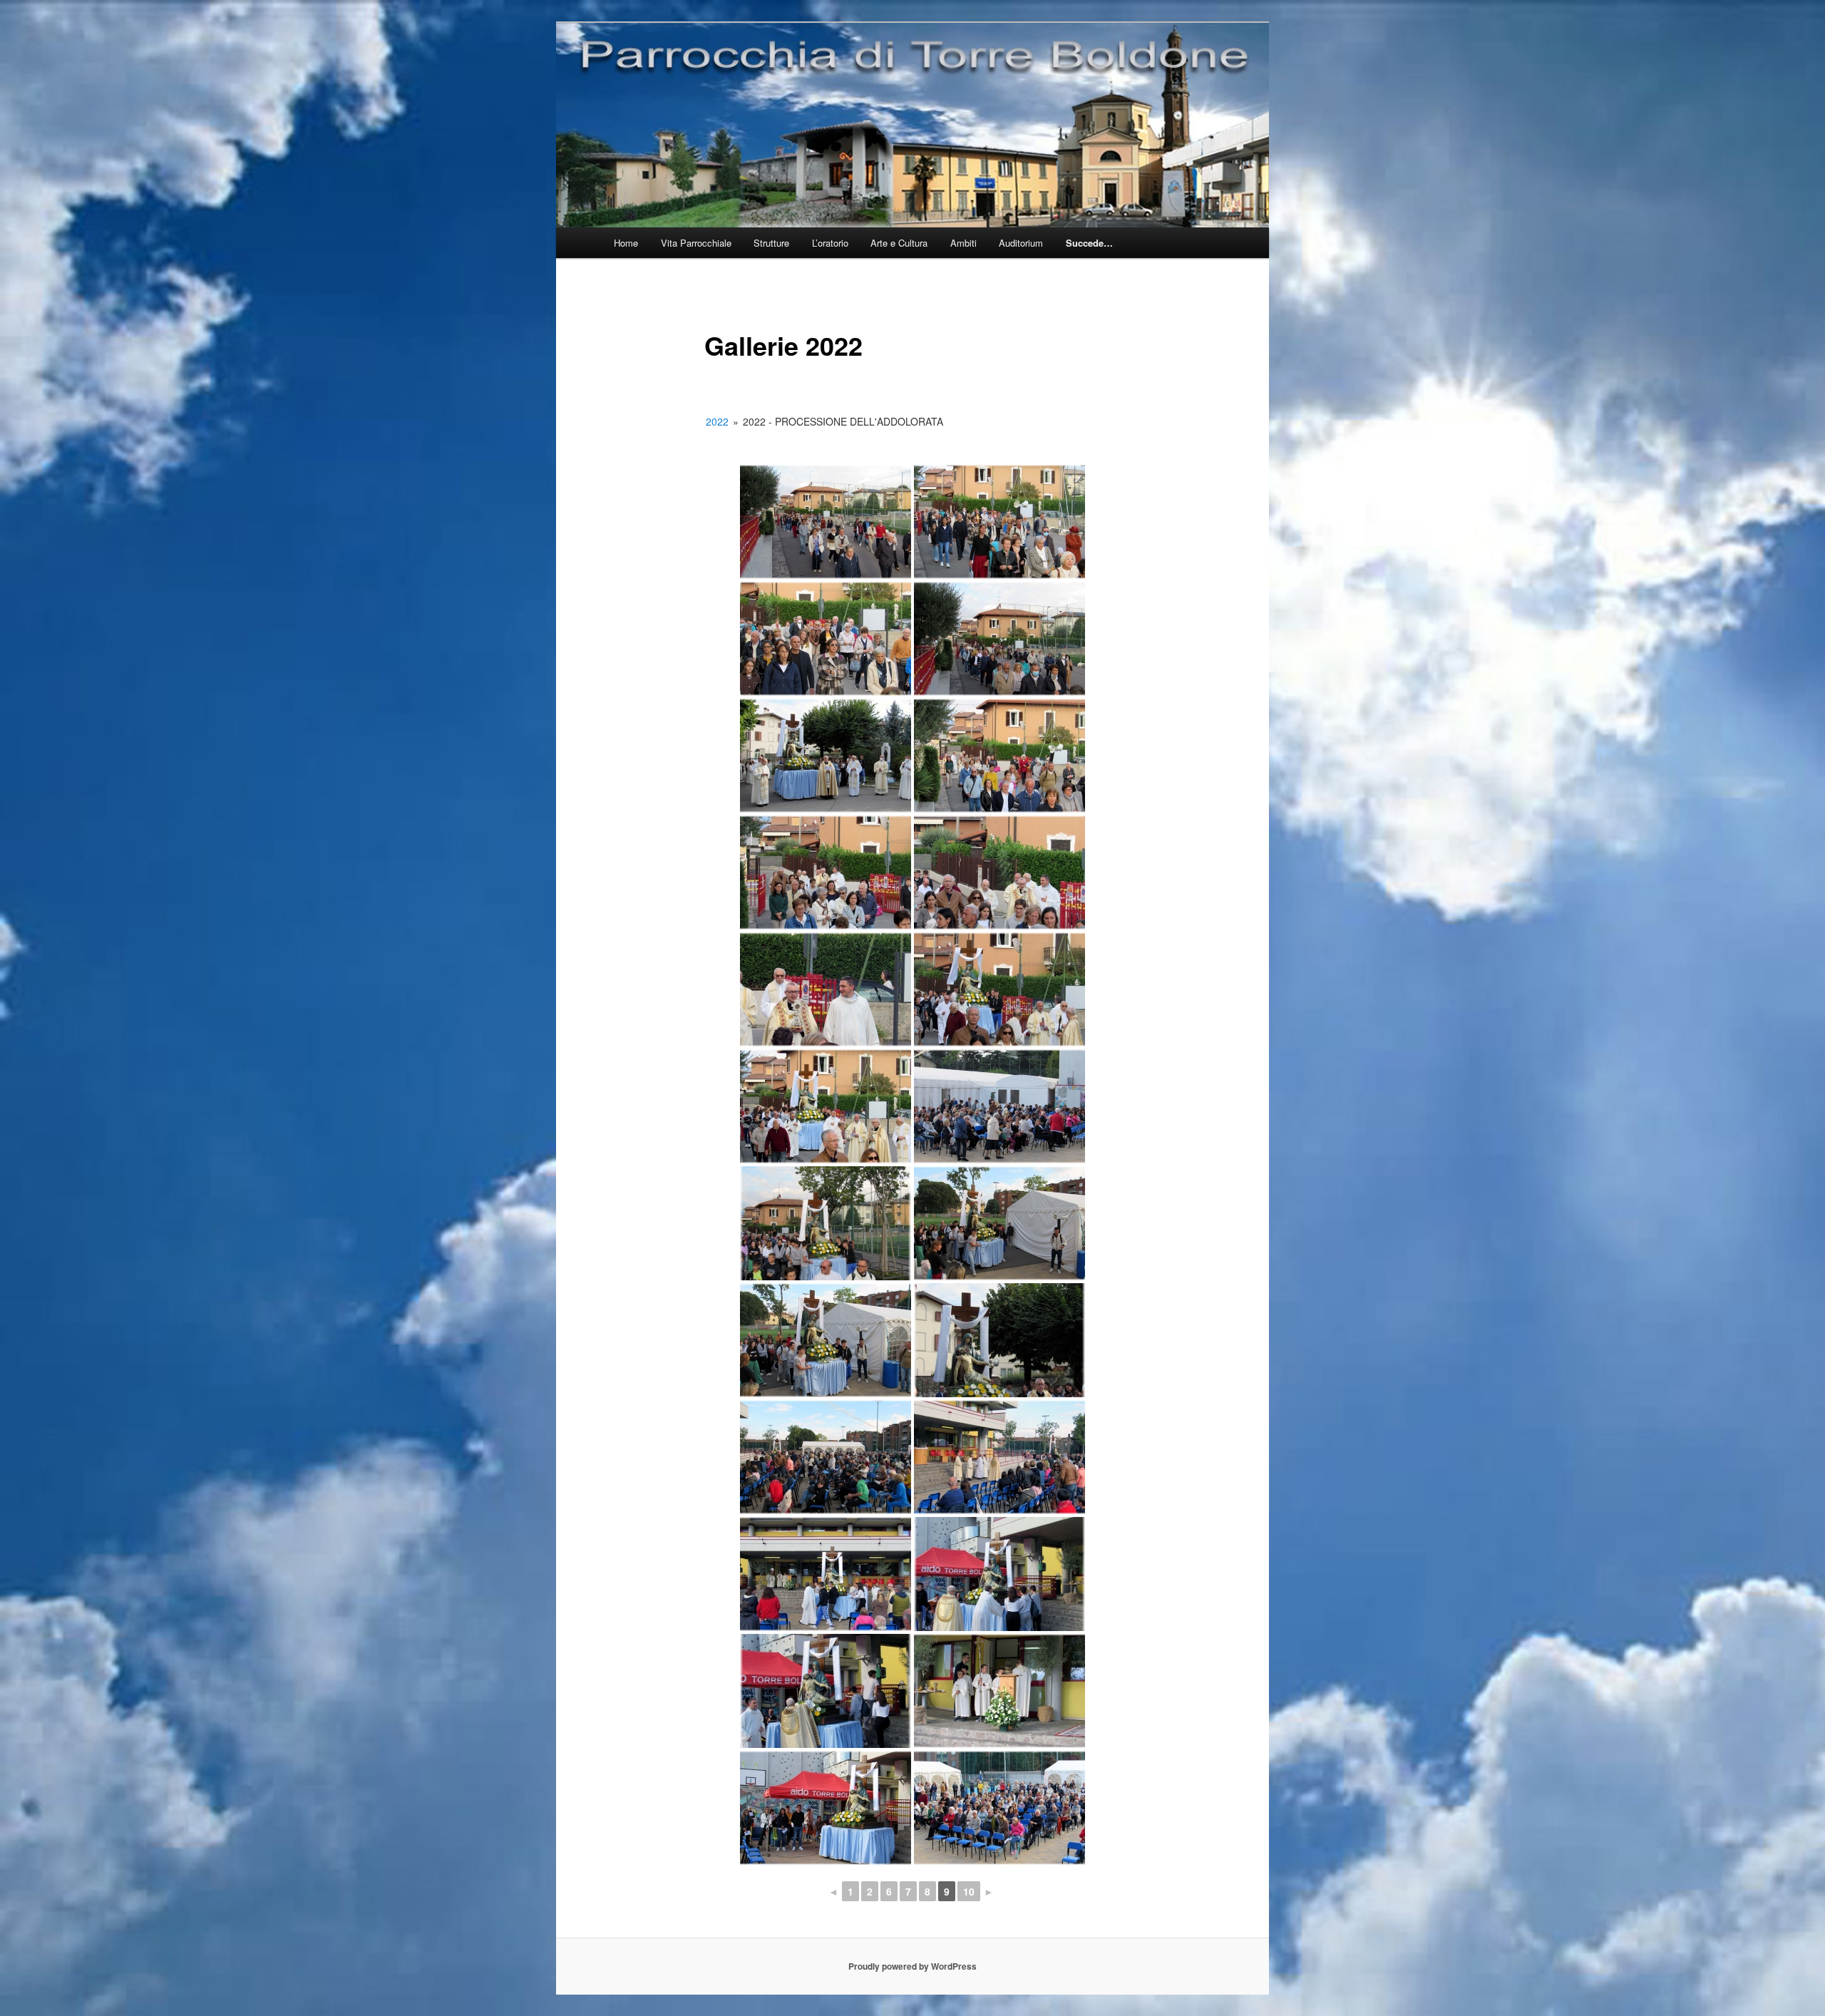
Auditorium (1021, 243)
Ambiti (963, 243)
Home (626, 243)
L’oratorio (830, 243)
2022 (717, 421)
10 (969, 1891)
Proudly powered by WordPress (912, 1966)
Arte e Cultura (899, 243)
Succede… (1089, 243)
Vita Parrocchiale (696, 243)
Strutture (771, 243)
